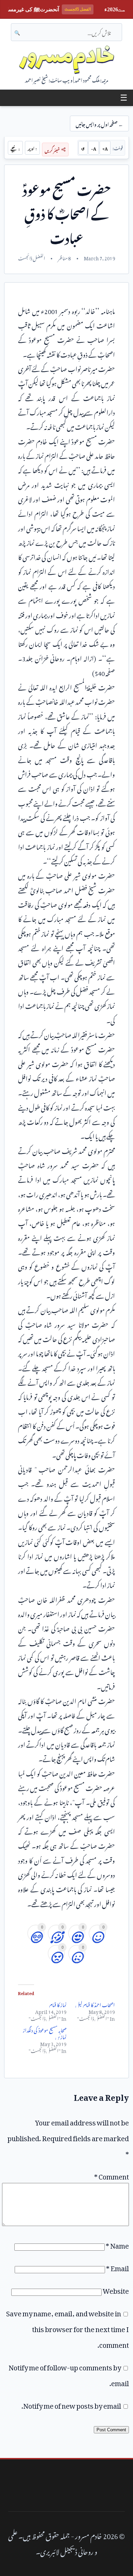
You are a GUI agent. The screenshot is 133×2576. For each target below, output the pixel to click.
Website (116, 2289)
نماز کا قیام (58, 2004)
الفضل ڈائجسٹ (32, 257)
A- (94, 148)
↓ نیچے (15, 148)
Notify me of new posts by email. (71, 2404)
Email (117, 2267)
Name (117, 2244)
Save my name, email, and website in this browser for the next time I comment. (68, 2328)
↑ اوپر (32, 148)
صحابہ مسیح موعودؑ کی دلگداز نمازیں (45, 2033)
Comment (112, 2175)
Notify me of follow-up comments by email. (69, 2374)
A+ (105, 148)
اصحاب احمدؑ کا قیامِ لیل (95, 2004)
